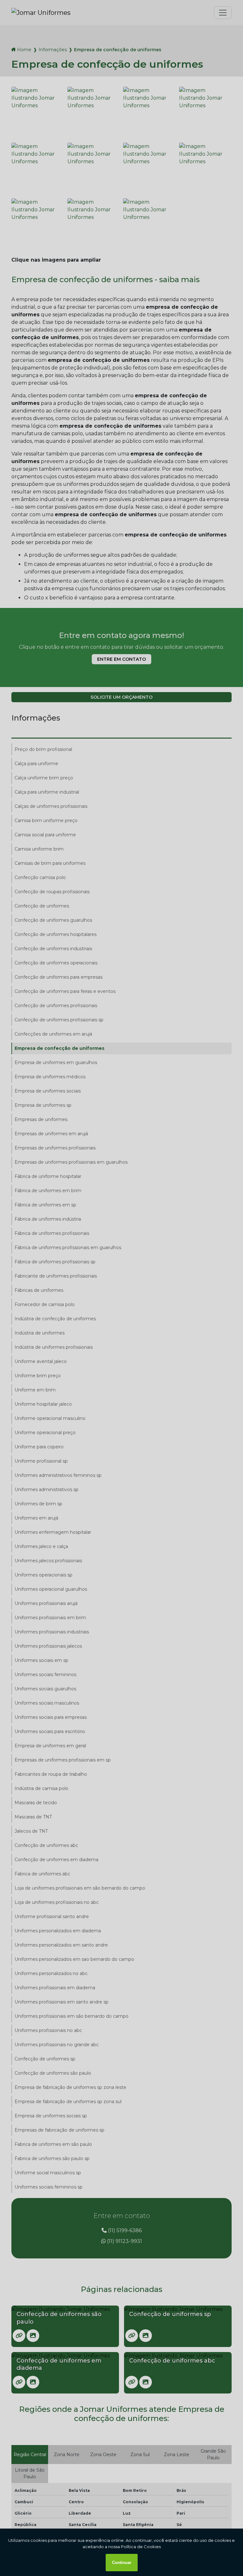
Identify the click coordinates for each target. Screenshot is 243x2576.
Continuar (122, 2563)
